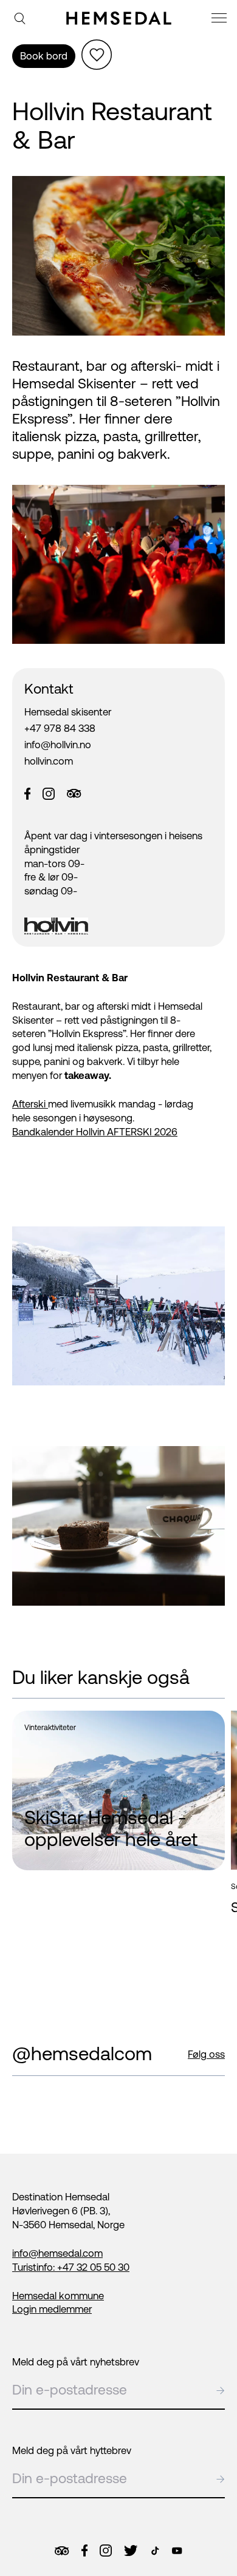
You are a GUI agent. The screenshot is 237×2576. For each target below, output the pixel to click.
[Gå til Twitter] (131, 2551)
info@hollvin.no (58, 745)
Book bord (44, 56)
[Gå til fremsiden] (119, 18)
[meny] (221, 20)
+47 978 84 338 (60, 728)
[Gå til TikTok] (155, 2551)
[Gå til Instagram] (106, 2551)
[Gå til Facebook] (84, 2551)
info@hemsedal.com (57, 2253)
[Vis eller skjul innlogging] (97, 55)
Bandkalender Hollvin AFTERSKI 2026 (95, 1132)
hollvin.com (49, 761)
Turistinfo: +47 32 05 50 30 (71, 2267)
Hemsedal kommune (58, 2296)
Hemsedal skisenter (68, 712)
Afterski (30, 1104)
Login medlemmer (52, 2309)
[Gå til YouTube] (177, 2551)
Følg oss (206, 2054)
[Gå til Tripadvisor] (62, 2551)
